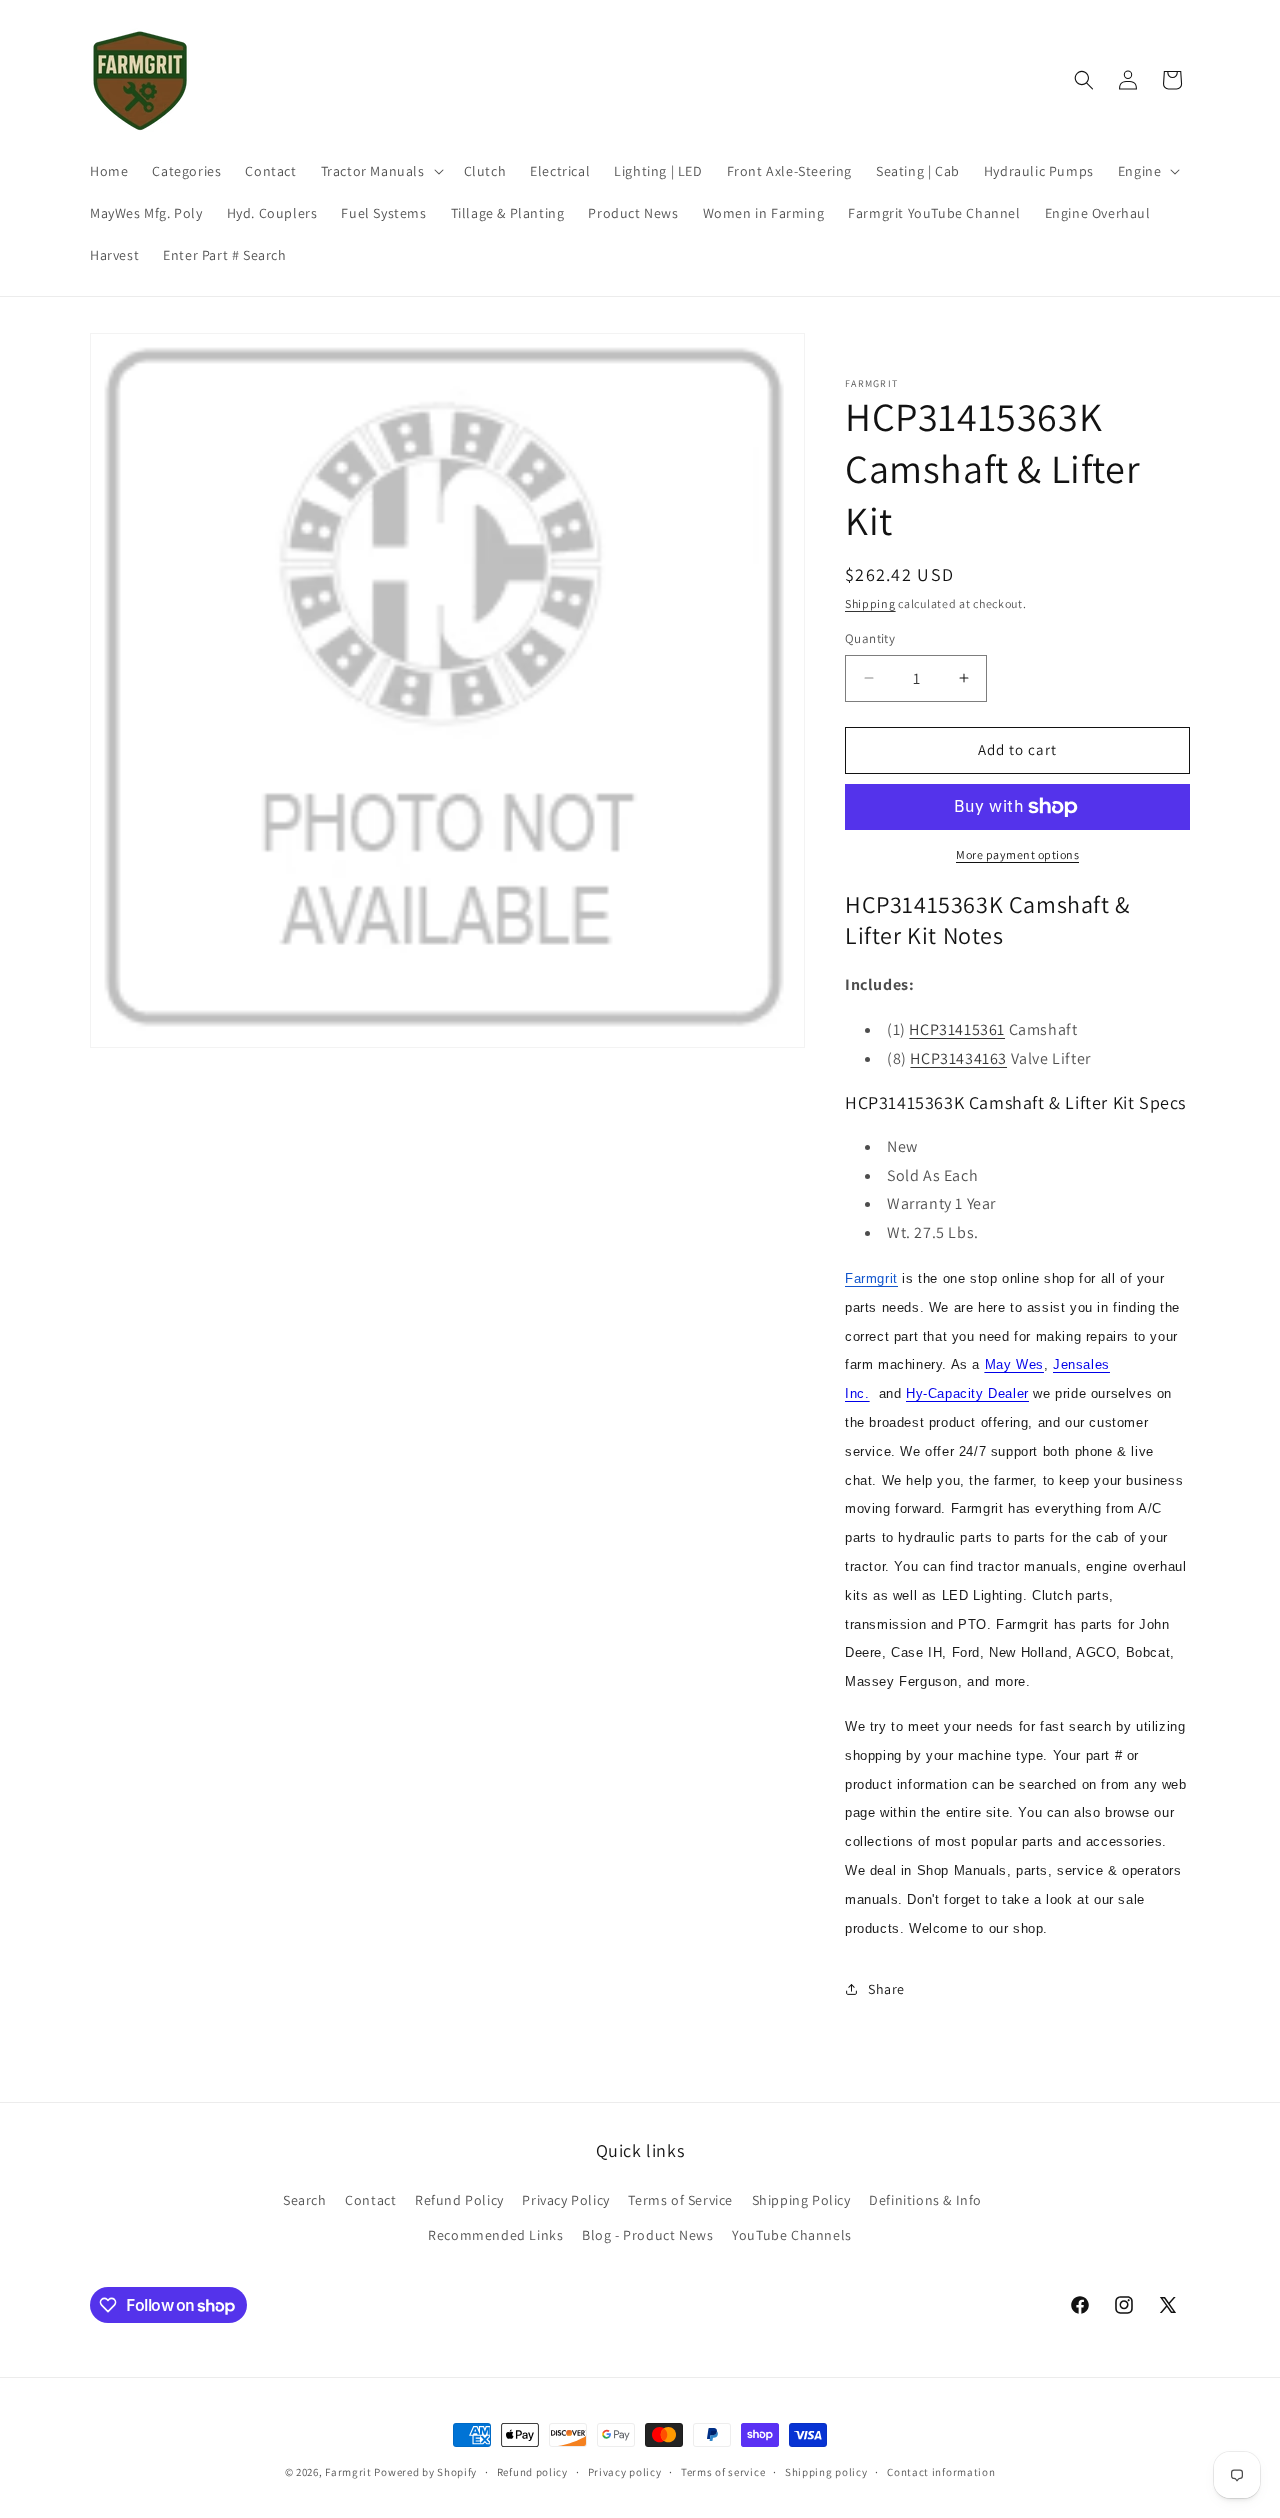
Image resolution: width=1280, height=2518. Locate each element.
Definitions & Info (925, 2200)
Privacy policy (625, 2472)
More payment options (1017, 854)
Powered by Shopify (425, 2472)
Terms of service (723, 2472)
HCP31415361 (957, 1029)
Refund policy (532, 2472)
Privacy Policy (565, 2200)
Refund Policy (459, 2200)
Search (305, 2200)
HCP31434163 (958, 1058)
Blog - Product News (647, 2235)
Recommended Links (495, 2235)
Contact (370, 2200)
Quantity (870, 638)
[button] (380, 171)
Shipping (870, 603)
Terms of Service (680, 2200)
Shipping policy (826, 2472)
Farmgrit (348, 2472)
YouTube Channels (792, 2235)
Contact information (941, 2472)
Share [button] (886, 1989)
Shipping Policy (801, 2200)
